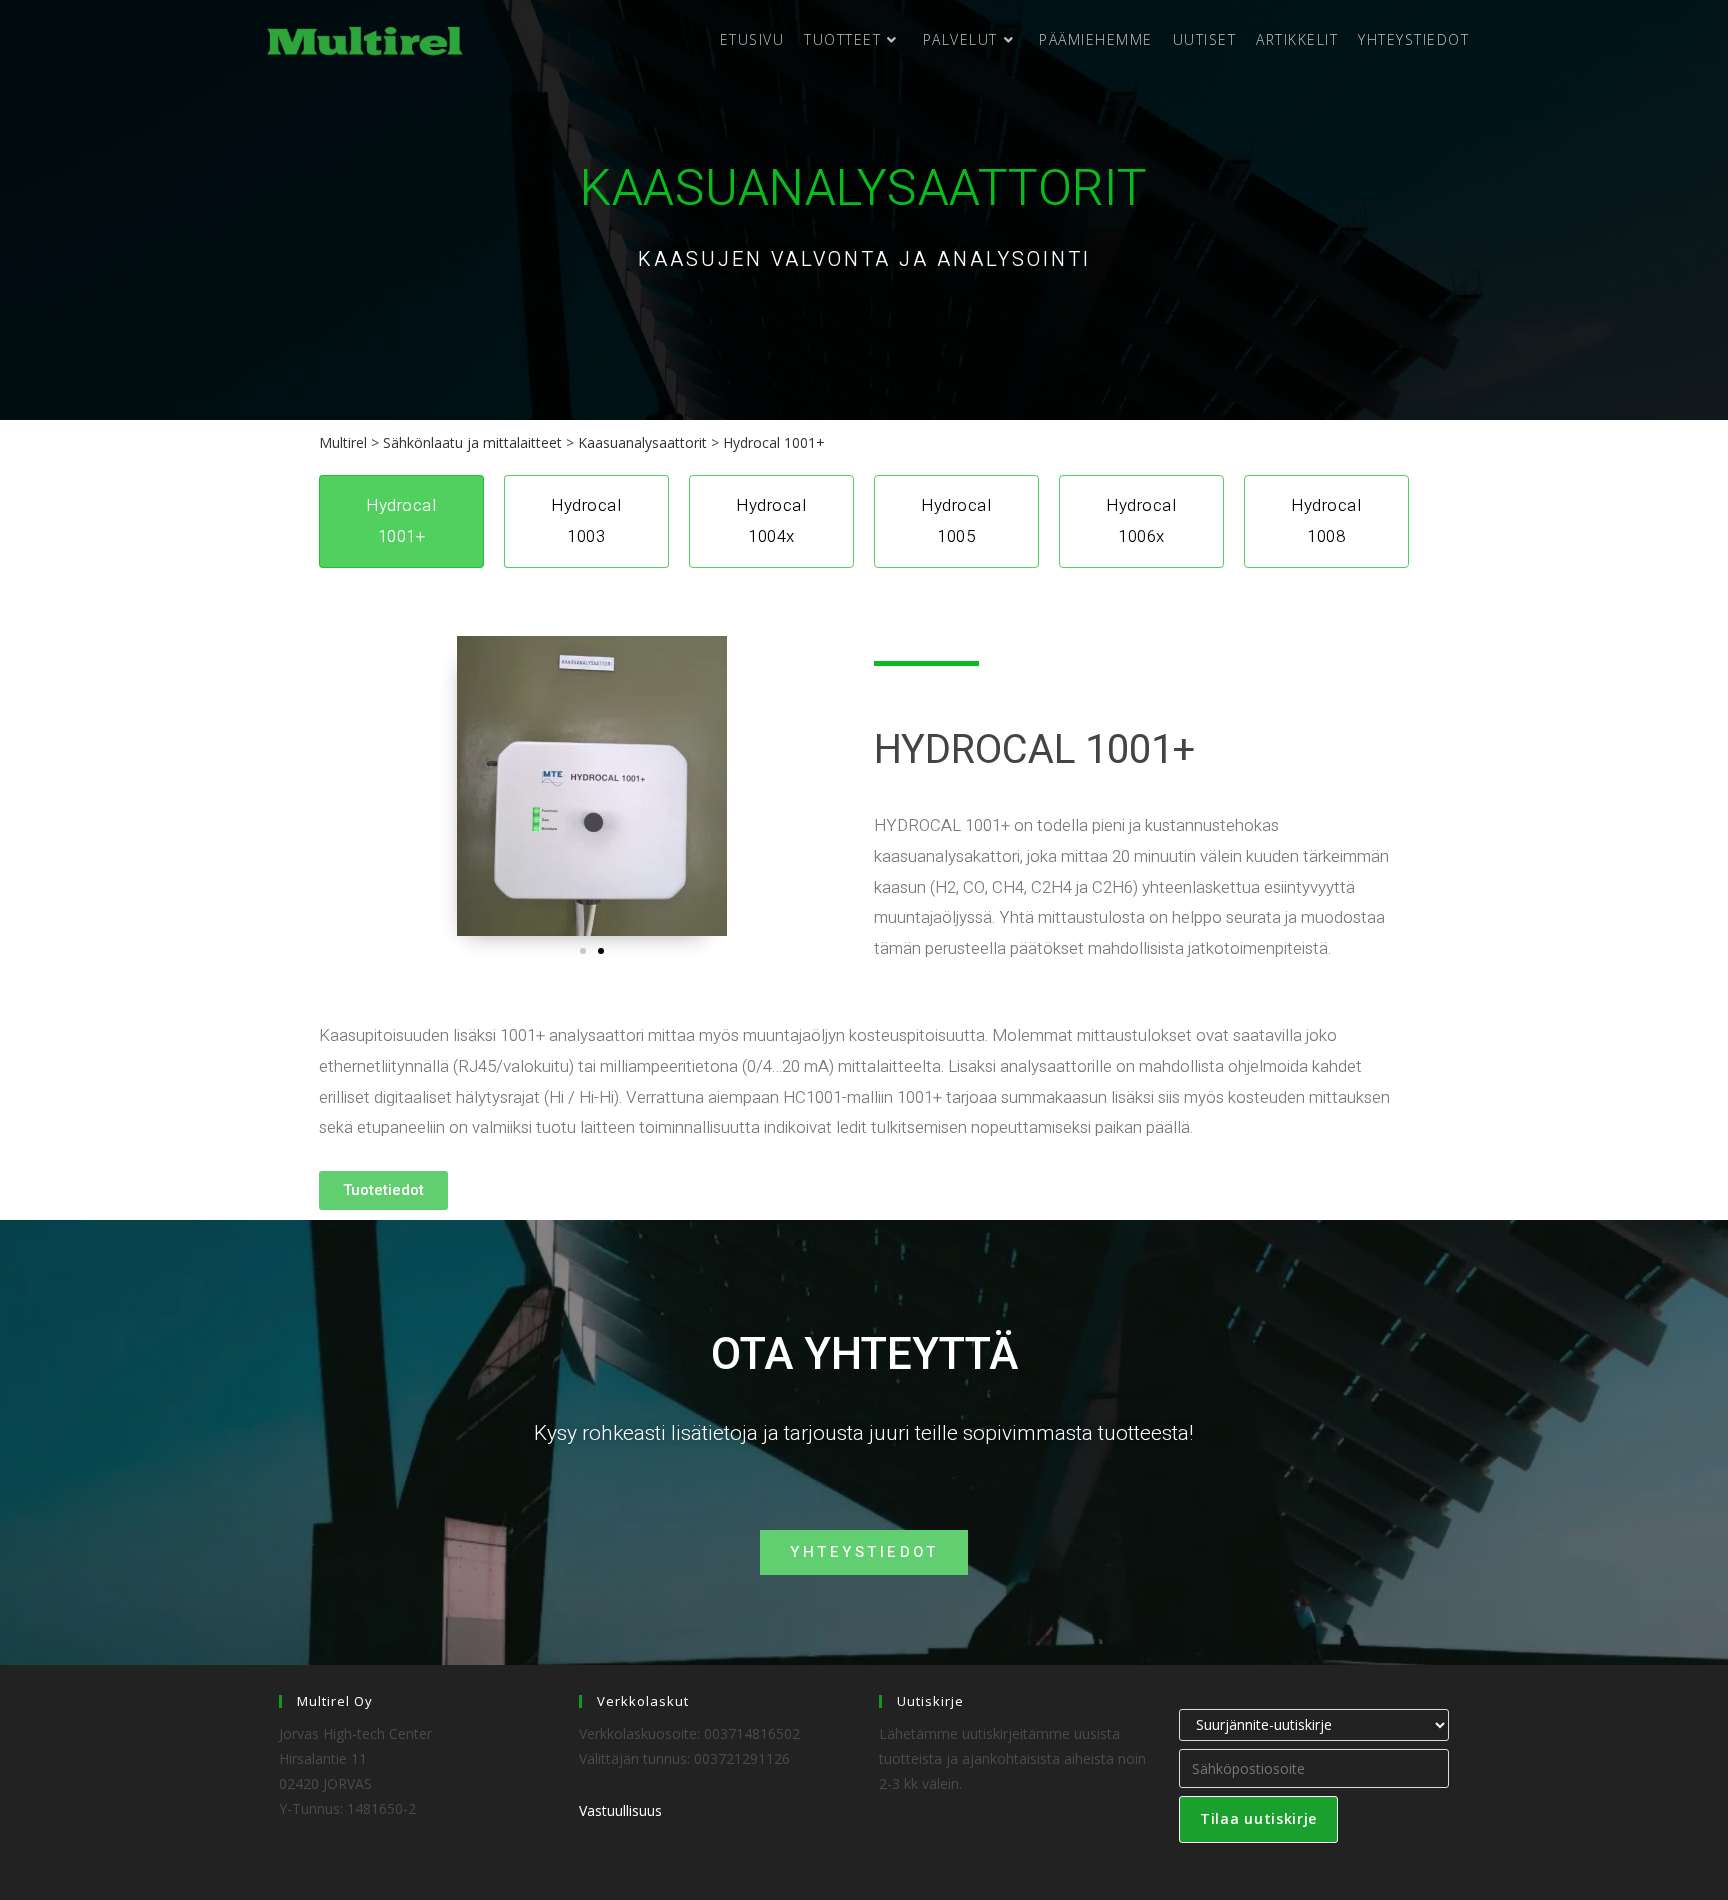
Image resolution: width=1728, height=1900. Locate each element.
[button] (583, 951)
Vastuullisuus (620, 1810)
